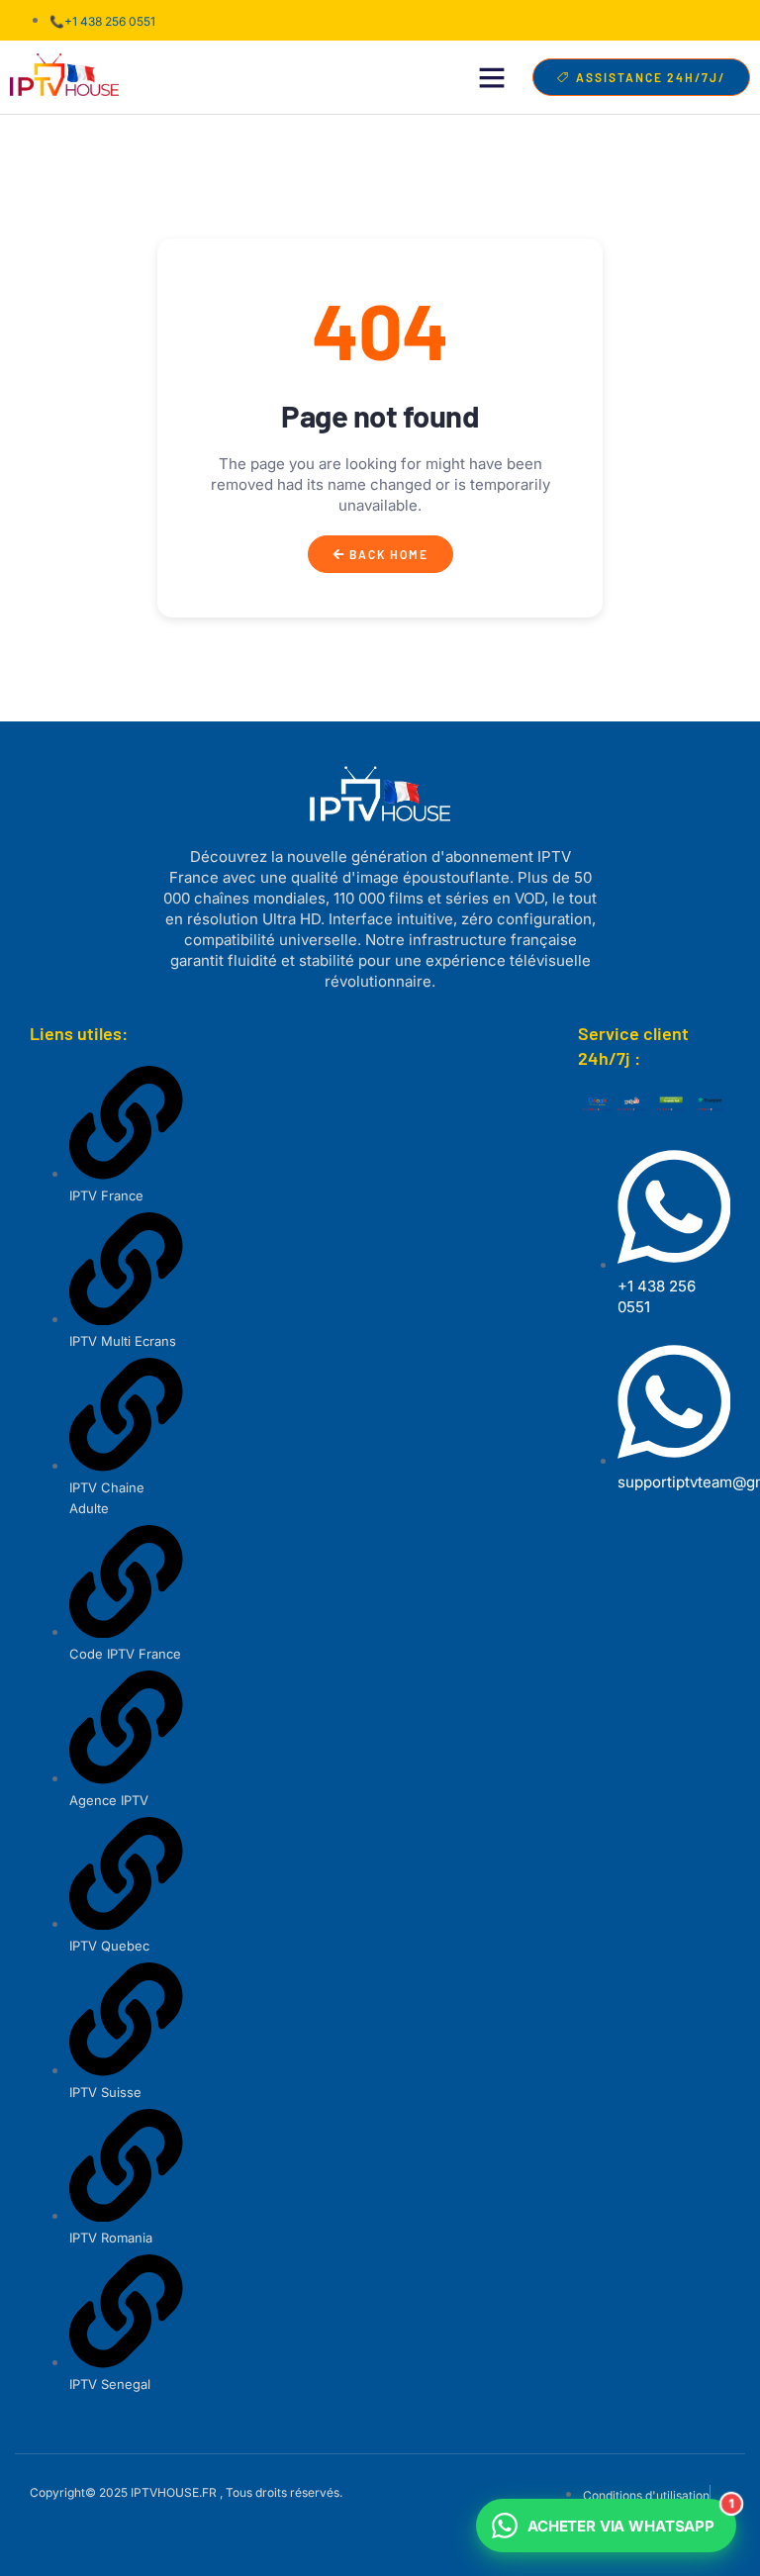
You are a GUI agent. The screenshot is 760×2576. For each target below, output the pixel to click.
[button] (492, 77)
